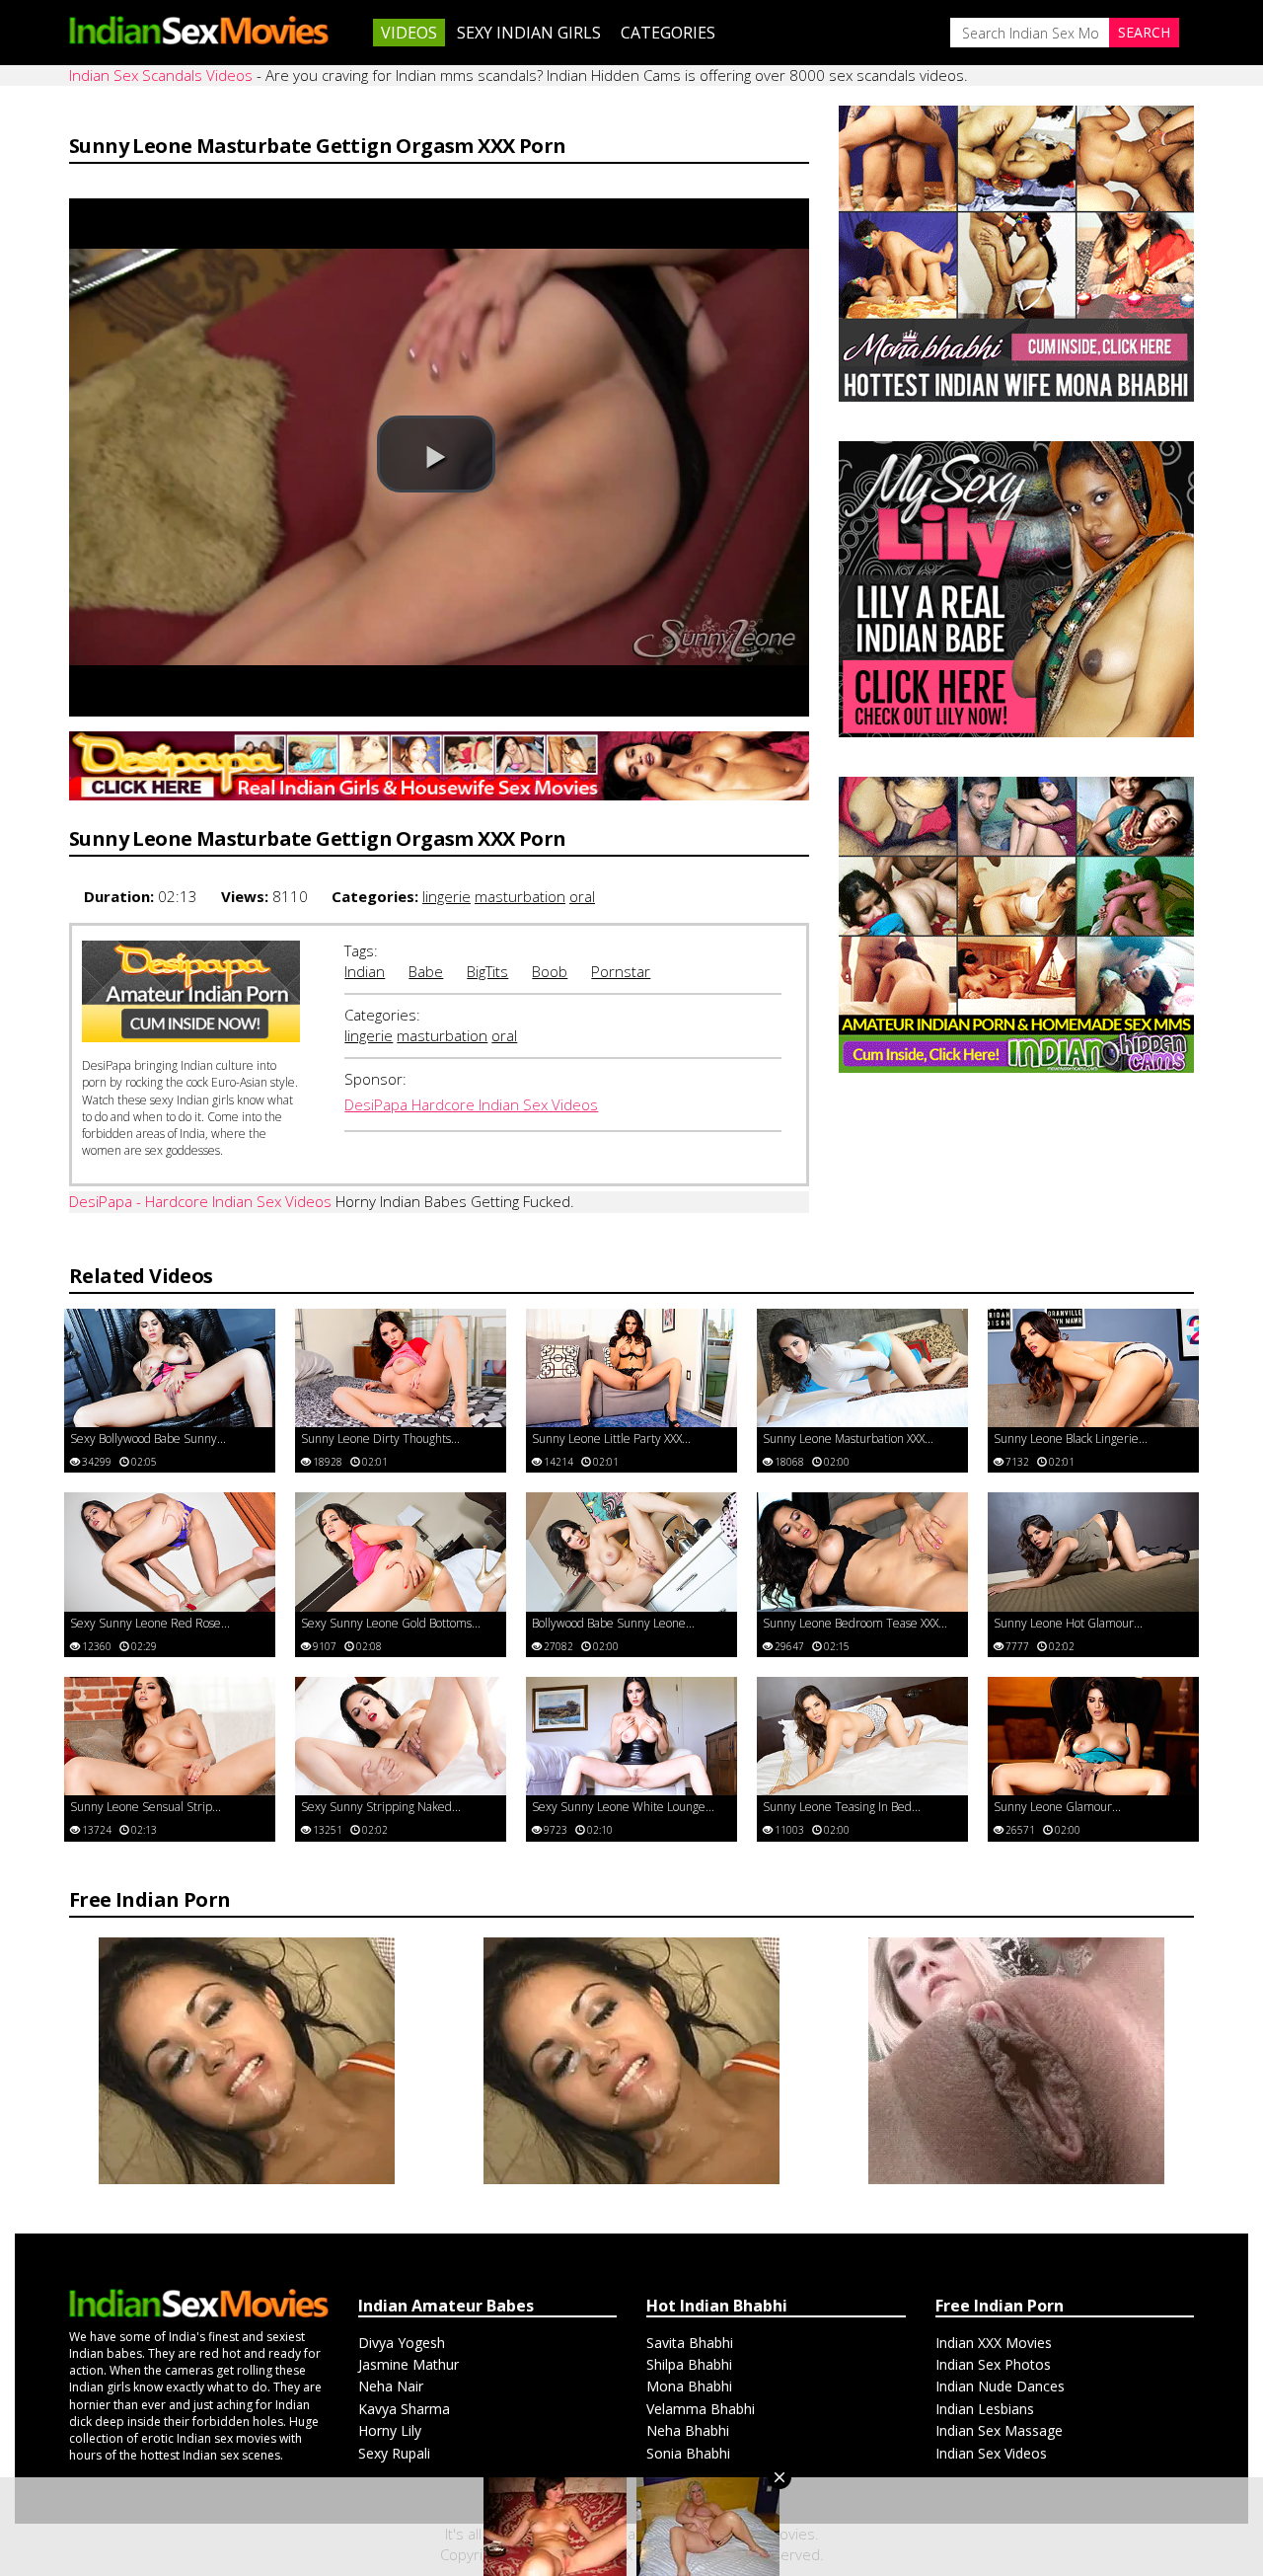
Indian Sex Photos (993, 2364)
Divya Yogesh (402, 2343)
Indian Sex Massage (999, 2430)
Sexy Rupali (394, 2453)
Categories (668, 33)
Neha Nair (391, 2386)
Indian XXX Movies (994, 2343)
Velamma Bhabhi (701, 2409)
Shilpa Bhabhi (689, 2364)
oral (582, 896)
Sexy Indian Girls (529, 33)
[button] (436, 454)
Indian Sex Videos (991, 2453)
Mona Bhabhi (689, 2386)
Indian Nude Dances (1000, 2386)
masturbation (520, 896)
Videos (409, 33)
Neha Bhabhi (688, 2430)
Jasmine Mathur (409, 2364)
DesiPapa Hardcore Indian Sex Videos (471, 1104)
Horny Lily (390, 2430)
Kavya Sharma (404, 2409)
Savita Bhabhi (690, 2343)
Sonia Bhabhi (688, 2453)
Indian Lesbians (985, 2409)
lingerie (446, 896)
